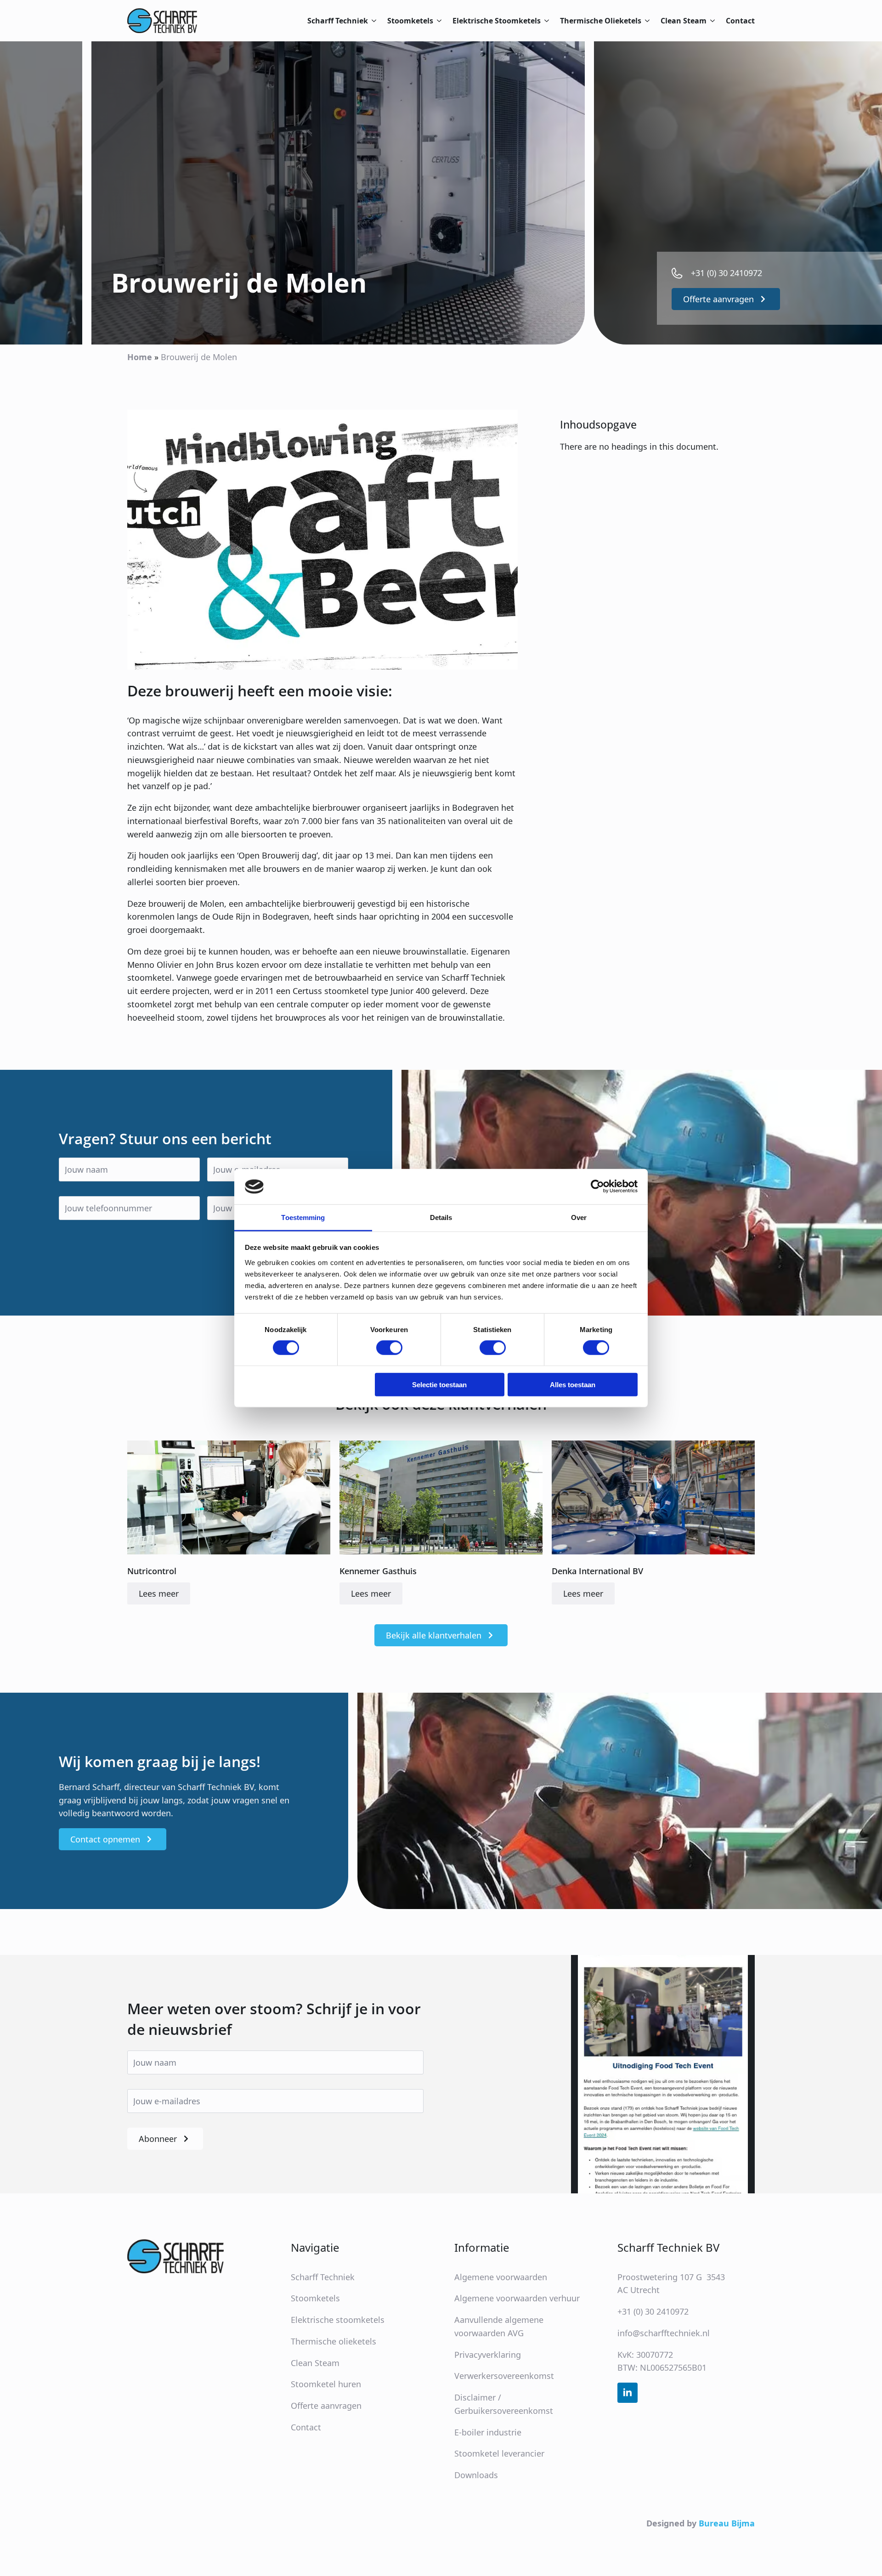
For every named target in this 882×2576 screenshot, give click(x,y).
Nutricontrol (152, 1571)
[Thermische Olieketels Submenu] (645, 21)
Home (140, 357)
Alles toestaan (573, 1385)
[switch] (389, 1348)
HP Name (12, 1078)
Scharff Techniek (338, 21)
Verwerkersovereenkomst (504, 2376)
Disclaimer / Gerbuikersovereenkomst (504, 2404)
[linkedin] (628, 2393)
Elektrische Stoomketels (497, 21)
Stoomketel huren (326, 2384)
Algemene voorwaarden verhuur (517, 2298)
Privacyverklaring (488, 2354)
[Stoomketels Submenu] (437, 21)
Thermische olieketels (334, 2341)
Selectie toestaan (439, 1385)
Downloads (476, 2475)
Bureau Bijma (727, 2523)
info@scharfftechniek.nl (664, 2333)
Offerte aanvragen (326, 2406)
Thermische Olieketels (601, 21)
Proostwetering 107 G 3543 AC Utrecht (671, 2283)
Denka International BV (597, 1571)
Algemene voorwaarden (501, 2277)
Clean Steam (684, 21)
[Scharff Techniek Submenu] (372, 21)
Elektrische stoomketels (338, 2320)
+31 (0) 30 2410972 (653, 2311)
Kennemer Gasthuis (378, 1571)
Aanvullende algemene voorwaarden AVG (499, 2326)
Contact (740, 21)
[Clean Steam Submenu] (711, 21)
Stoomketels (410, 21)
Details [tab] (441, 1217)
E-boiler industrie (488, 2432)
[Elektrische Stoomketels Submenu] (545, 21)
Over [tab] (579, 1217)
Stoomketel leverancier (499, 2453)
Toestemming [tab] (303, 1217)
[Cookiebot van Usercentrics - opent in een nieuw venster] (597, 1186)
